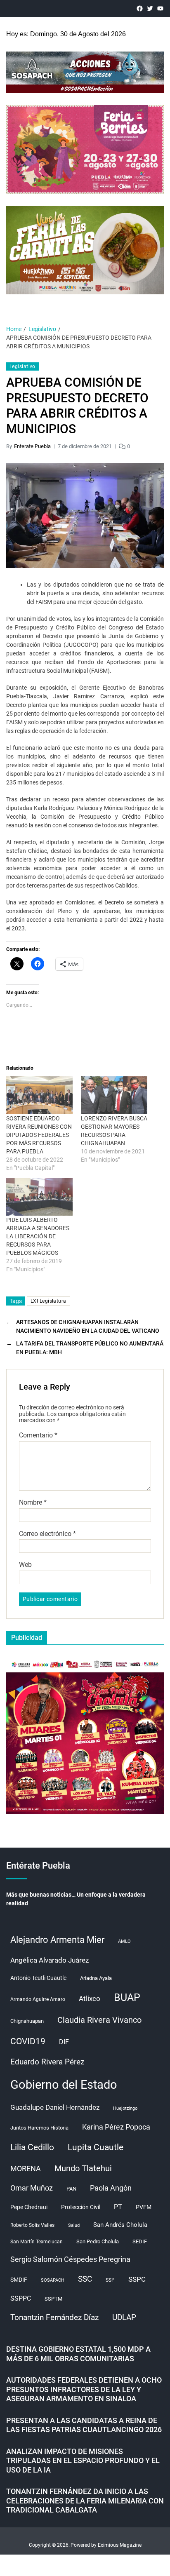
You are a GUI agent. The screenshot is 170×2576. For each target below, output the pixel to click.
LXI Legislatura (48, 1301)
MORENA (26, 2169)
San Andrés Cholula (120, 2225)
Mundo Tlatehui (83, 2168)
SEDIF (140, 2241)
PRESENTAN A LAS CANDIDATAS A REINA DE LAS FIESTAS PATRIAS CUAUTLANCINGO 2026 (84, 2425)
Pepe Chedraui (29, 2207)
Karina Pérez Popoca (116, 2127)
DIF (64, 2042)
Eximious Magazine (120, 2545)
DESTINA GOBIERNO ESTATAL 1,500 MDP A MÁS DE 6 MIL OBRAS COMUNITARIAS (78, 2354)
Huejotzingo (125, 2108)
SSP (110, 2280)
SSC (85, 2279)
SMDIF (19, 2280)
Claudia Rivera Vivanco (99, 2020)
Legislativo (22, 366)
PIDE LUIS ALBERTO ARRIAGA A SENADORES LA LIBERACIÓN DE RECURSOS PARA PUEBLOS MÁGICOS (38, 1236)
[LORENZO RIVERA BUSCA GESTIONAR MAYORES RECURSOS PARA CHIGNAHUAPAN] (114, 1095)
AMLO (124, 1941)
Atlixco (90, 1998)
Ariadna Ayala (96, 1978)
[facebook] (140, 8)
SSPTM (53, 2299)
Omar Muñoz (32, 2188)
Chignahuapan (27, 2021)
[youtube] (160, 8)
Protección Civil (81, 2207)
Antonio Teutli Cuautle (38, 1978)
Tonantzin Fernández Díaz (54, 2317)
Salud (74, 2225)
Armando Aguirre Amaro (38, 1999)
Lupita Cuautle (96, 2147)
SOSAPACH (53, 2280)
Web (25, 1565)
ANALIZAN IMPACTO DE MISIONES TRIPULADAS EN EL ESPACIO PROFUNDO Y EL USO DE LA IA (83, 2461)
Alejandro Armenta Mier (57, 1940)
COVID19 (28, 2041)
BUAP (127, 1997)
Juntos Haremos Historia (39, 2128)
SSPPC (21, 2298)
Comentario (38, 1435)
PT (118, 2207)
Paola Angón (111, 2188)
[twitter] (150, 8)
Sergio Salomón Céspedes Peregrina (70, 2259)
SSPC (137, 2279)
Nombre (33, 1503)
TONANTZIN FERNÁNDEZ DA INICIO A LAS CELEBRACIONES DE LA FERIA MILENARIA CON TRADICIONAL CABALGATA (85, 2501)
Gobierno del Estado (64, 2085)
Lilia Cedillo (32, 2147)
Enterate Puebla (32, 446)
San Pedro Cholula (98, 2241)
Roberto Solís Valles (32, 2225)
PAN (71, 2189)
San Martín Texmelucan (37, 2242)
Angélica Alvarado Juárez (50, 1960)
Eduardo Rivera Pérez (47, 2062)
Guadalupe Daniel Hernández (55, 2107)
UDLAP (124, 2317)
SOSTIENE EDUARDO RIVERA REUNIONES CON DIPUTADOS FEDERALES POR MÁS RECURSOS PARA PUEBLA (39, 1135)
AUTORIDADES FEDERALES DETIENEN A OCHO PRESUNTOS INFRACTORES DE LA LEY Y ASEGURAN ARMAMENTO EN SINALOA (84, 2389)
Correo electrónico (47, 1534)
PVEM (144, 2207)
